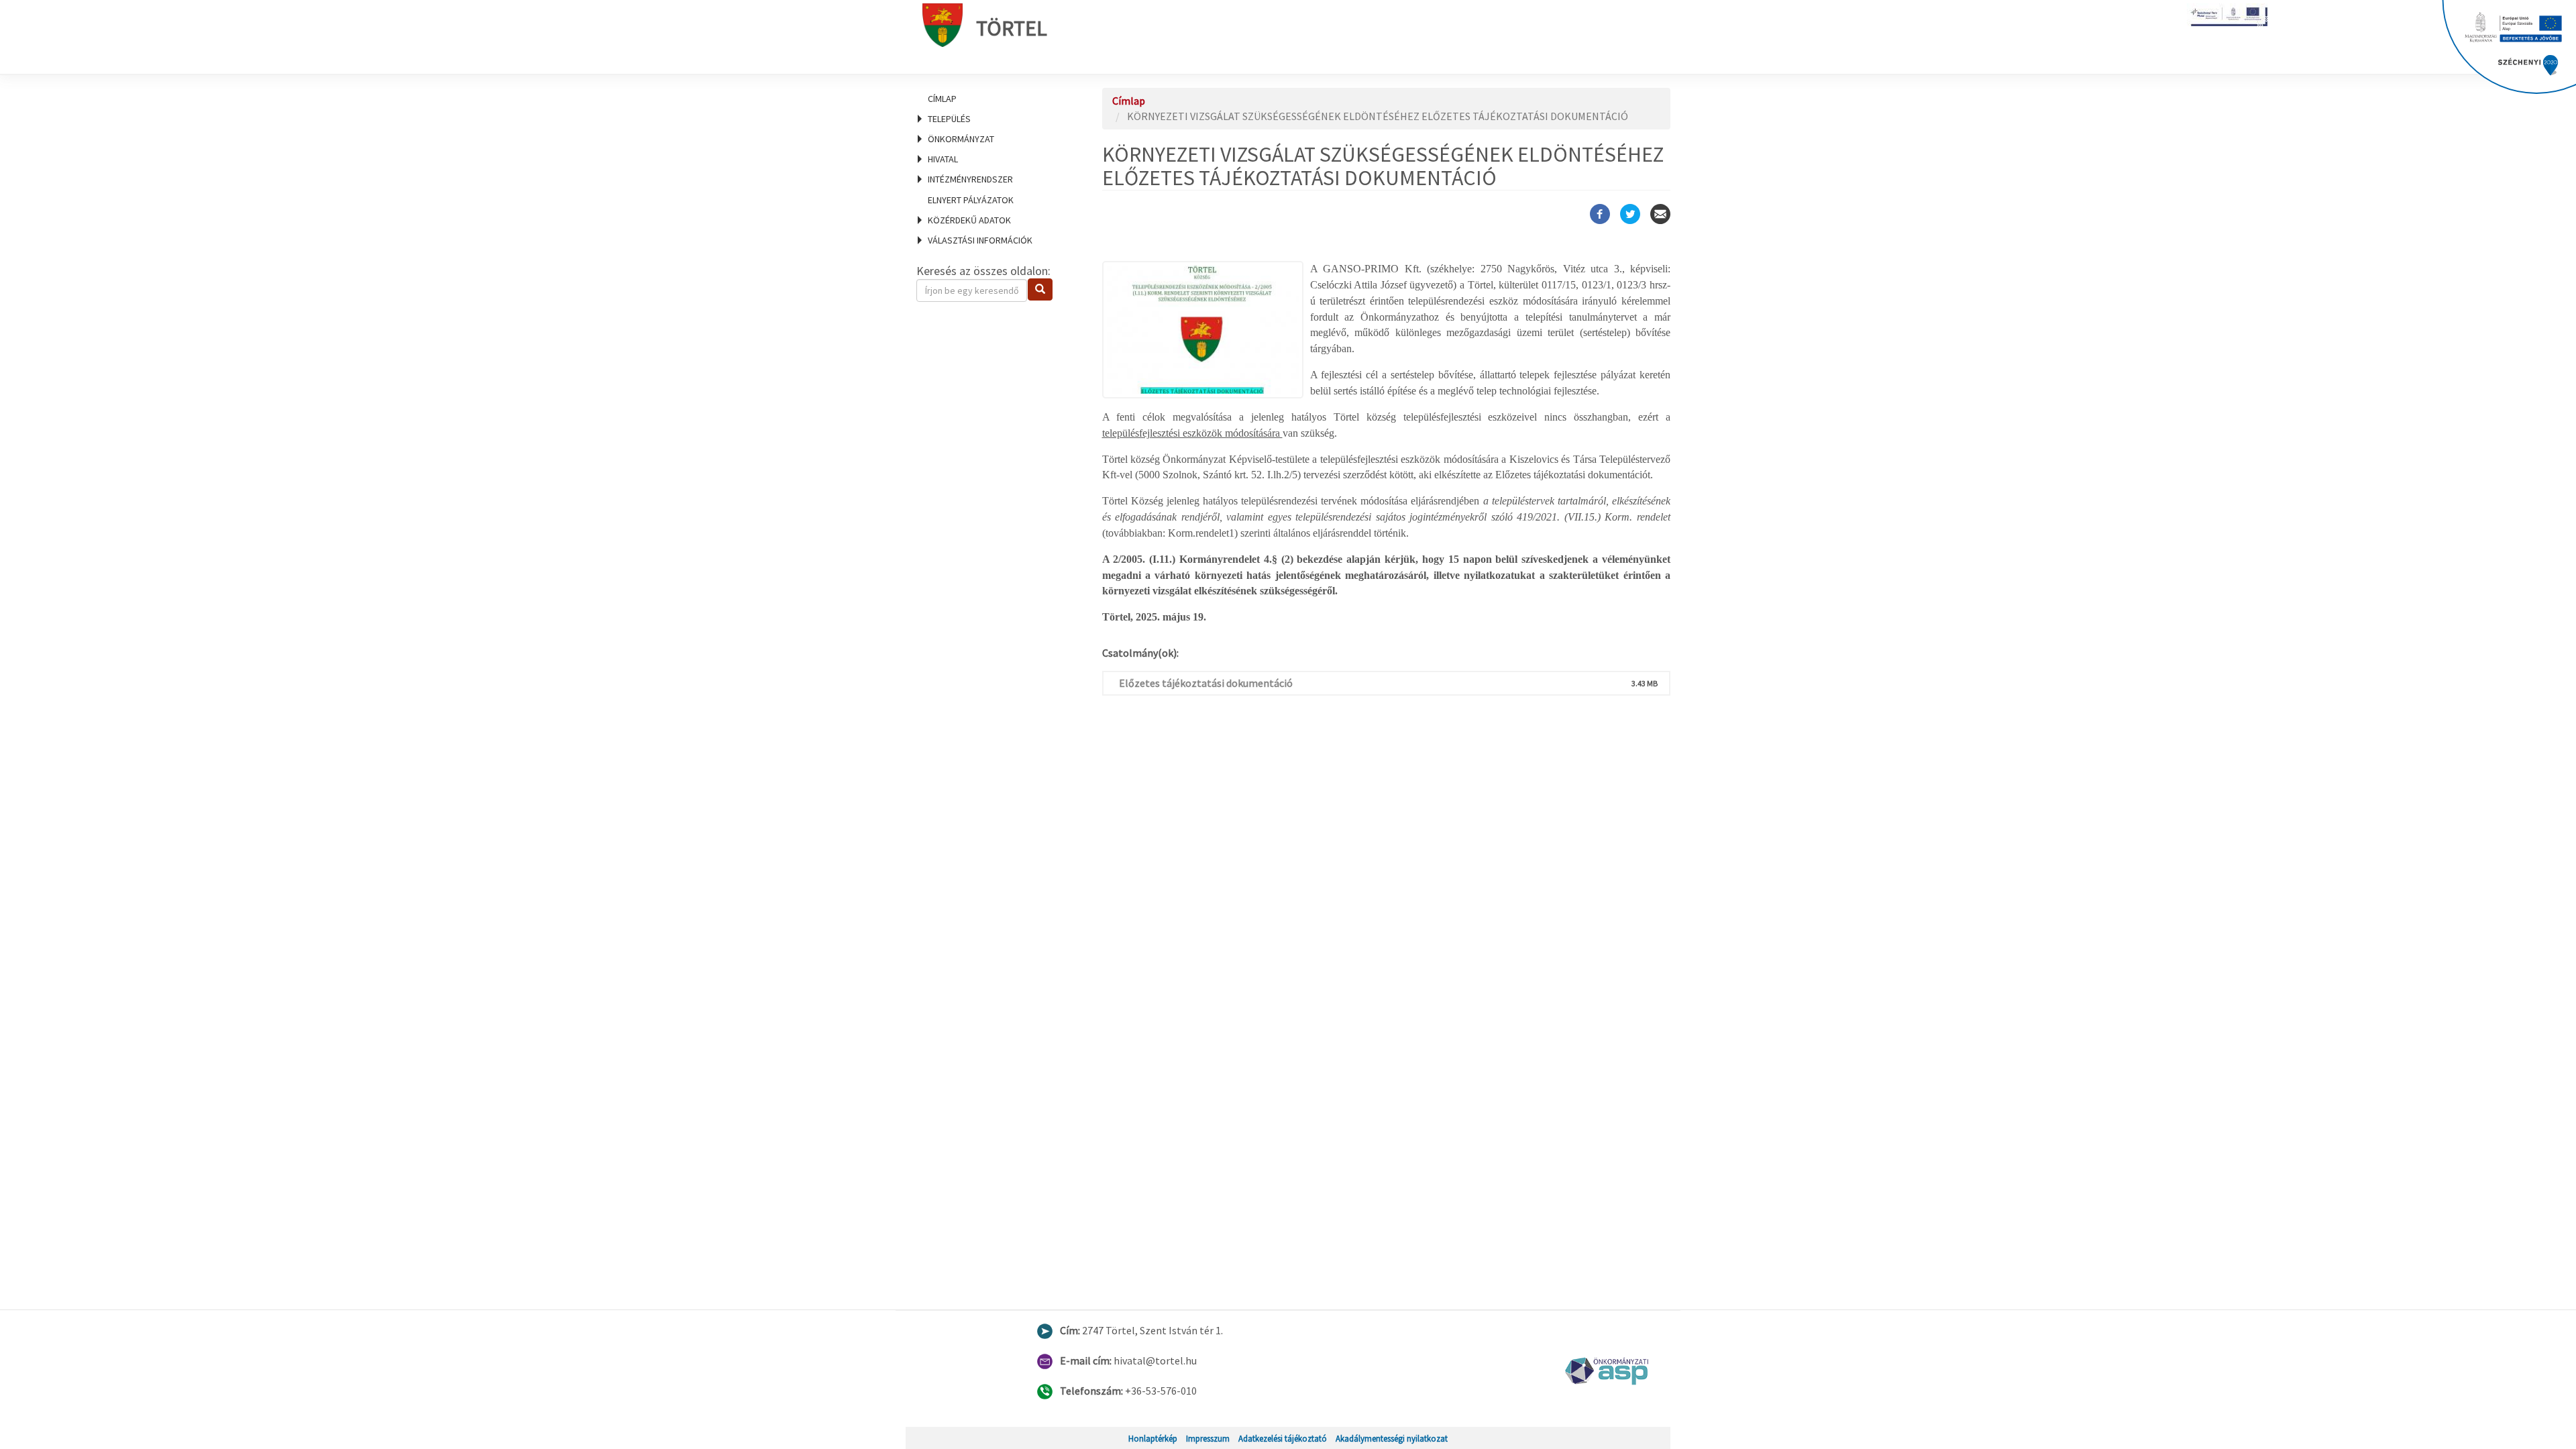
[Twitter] (1630, 214)
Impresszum (1208, 1438)
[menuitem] (993, 99)
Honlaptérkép (1153, 1438)
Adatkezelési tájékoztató (1283, 1438)
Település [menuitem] (949, 119)
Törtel (1012, 28)
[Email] (1660, 214)
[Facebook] (1600, 214)
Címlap (942, 99)
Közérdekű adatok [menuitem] (969, 220)
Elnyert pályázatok (971, 200)
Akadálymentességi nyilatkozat (1392, 1438)
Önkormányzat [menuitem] (961, 139)
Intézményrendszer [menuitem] (970, 179)
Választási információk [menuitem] (980, 240)
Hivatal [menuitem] (943, 159)
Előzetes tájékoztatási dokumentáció (1206, 683)
